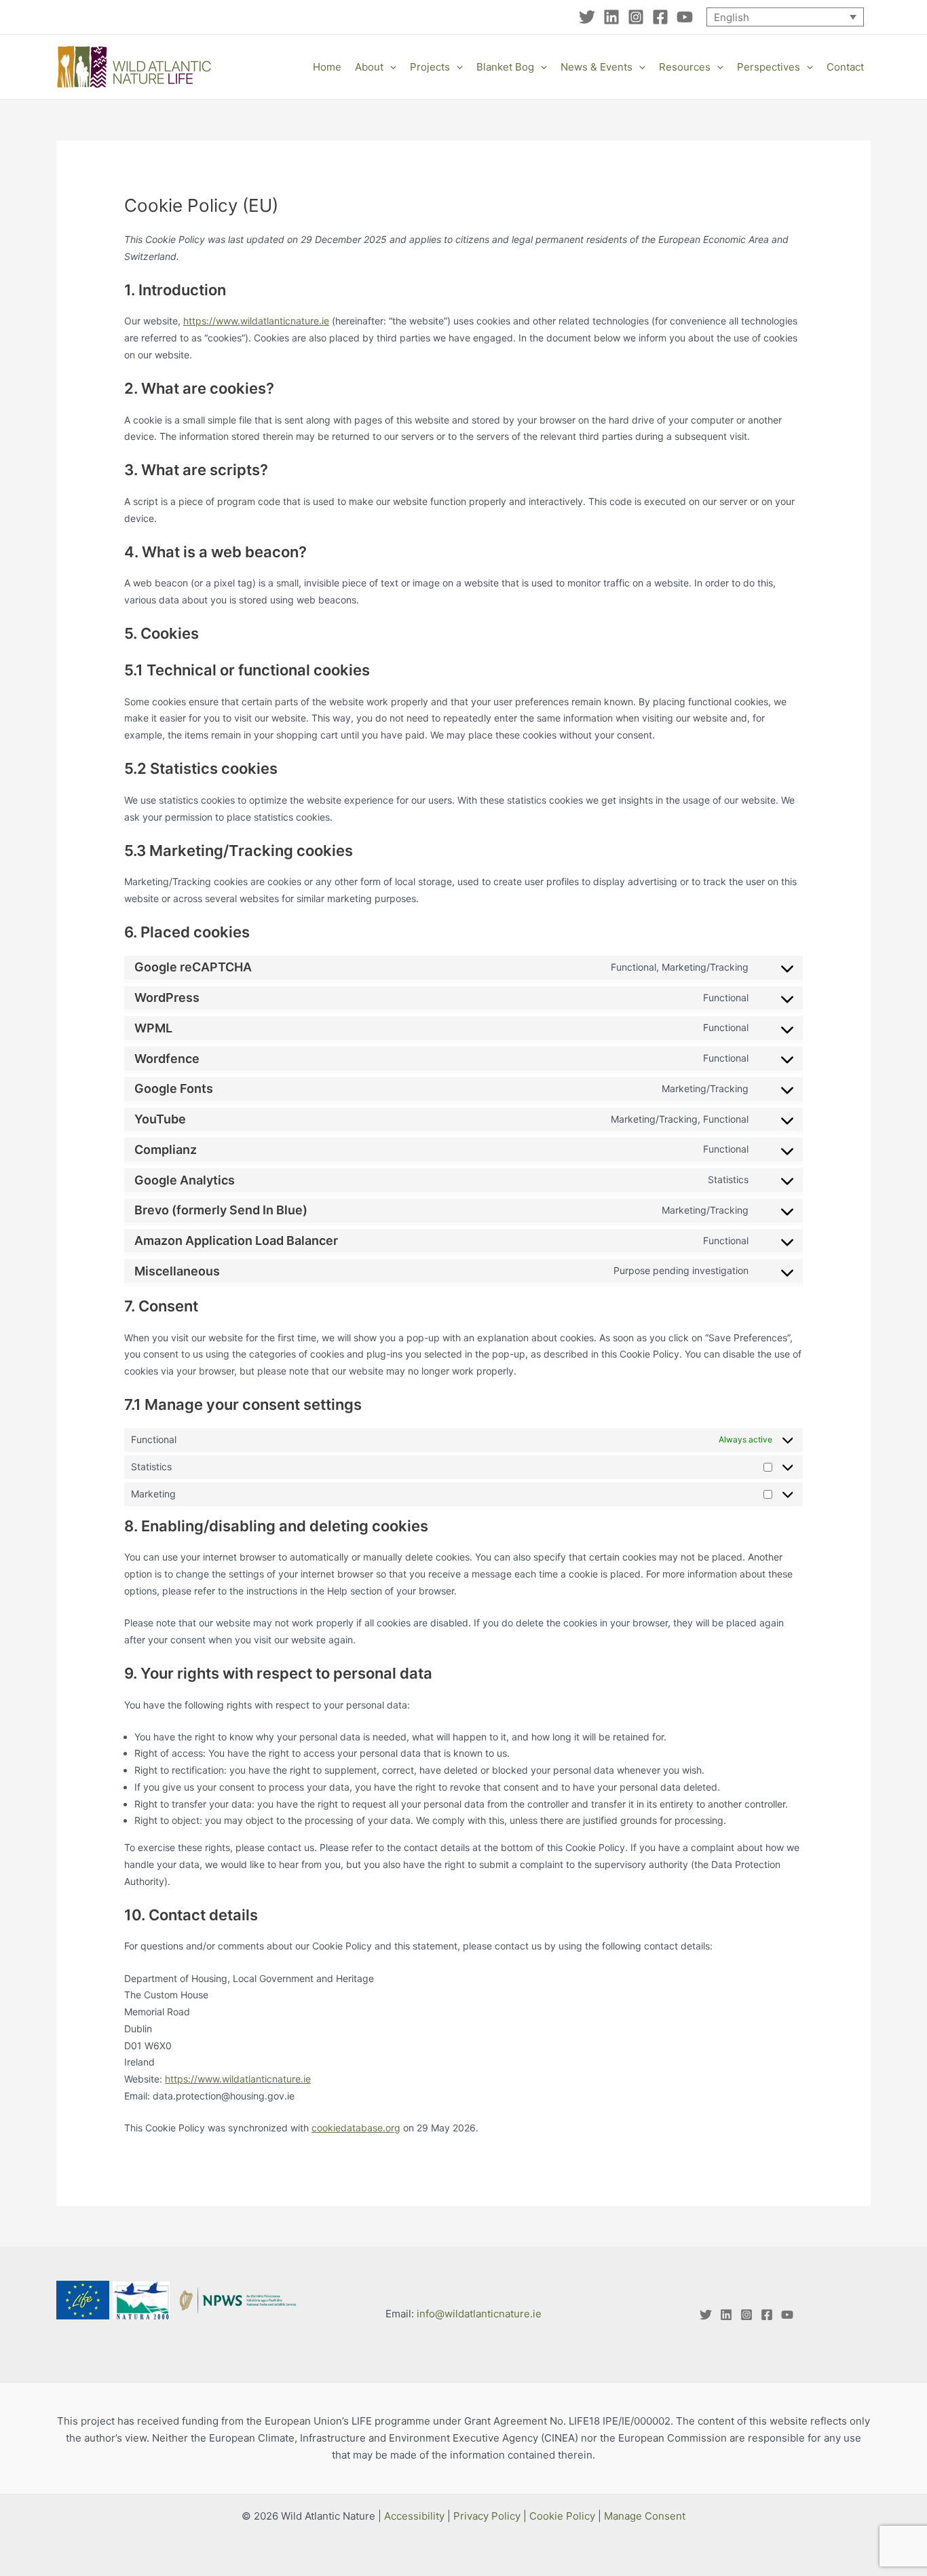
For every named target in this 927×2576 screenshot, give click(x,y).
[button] (390, 67)
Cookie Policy (562, 2516)
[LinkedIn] (611, 17)
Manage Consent (645, 2516)
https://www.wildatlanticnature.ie (256, 321)
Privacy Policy (487, 2516)
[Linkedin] (726, 2315)
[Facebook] (660, 17)
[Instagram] (636, 17)
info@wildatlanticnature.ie (479, 2314)
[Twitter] (587, 17)
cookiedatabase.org (356, 2128)
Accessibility (414, 2516)
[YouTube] (685, 17)
